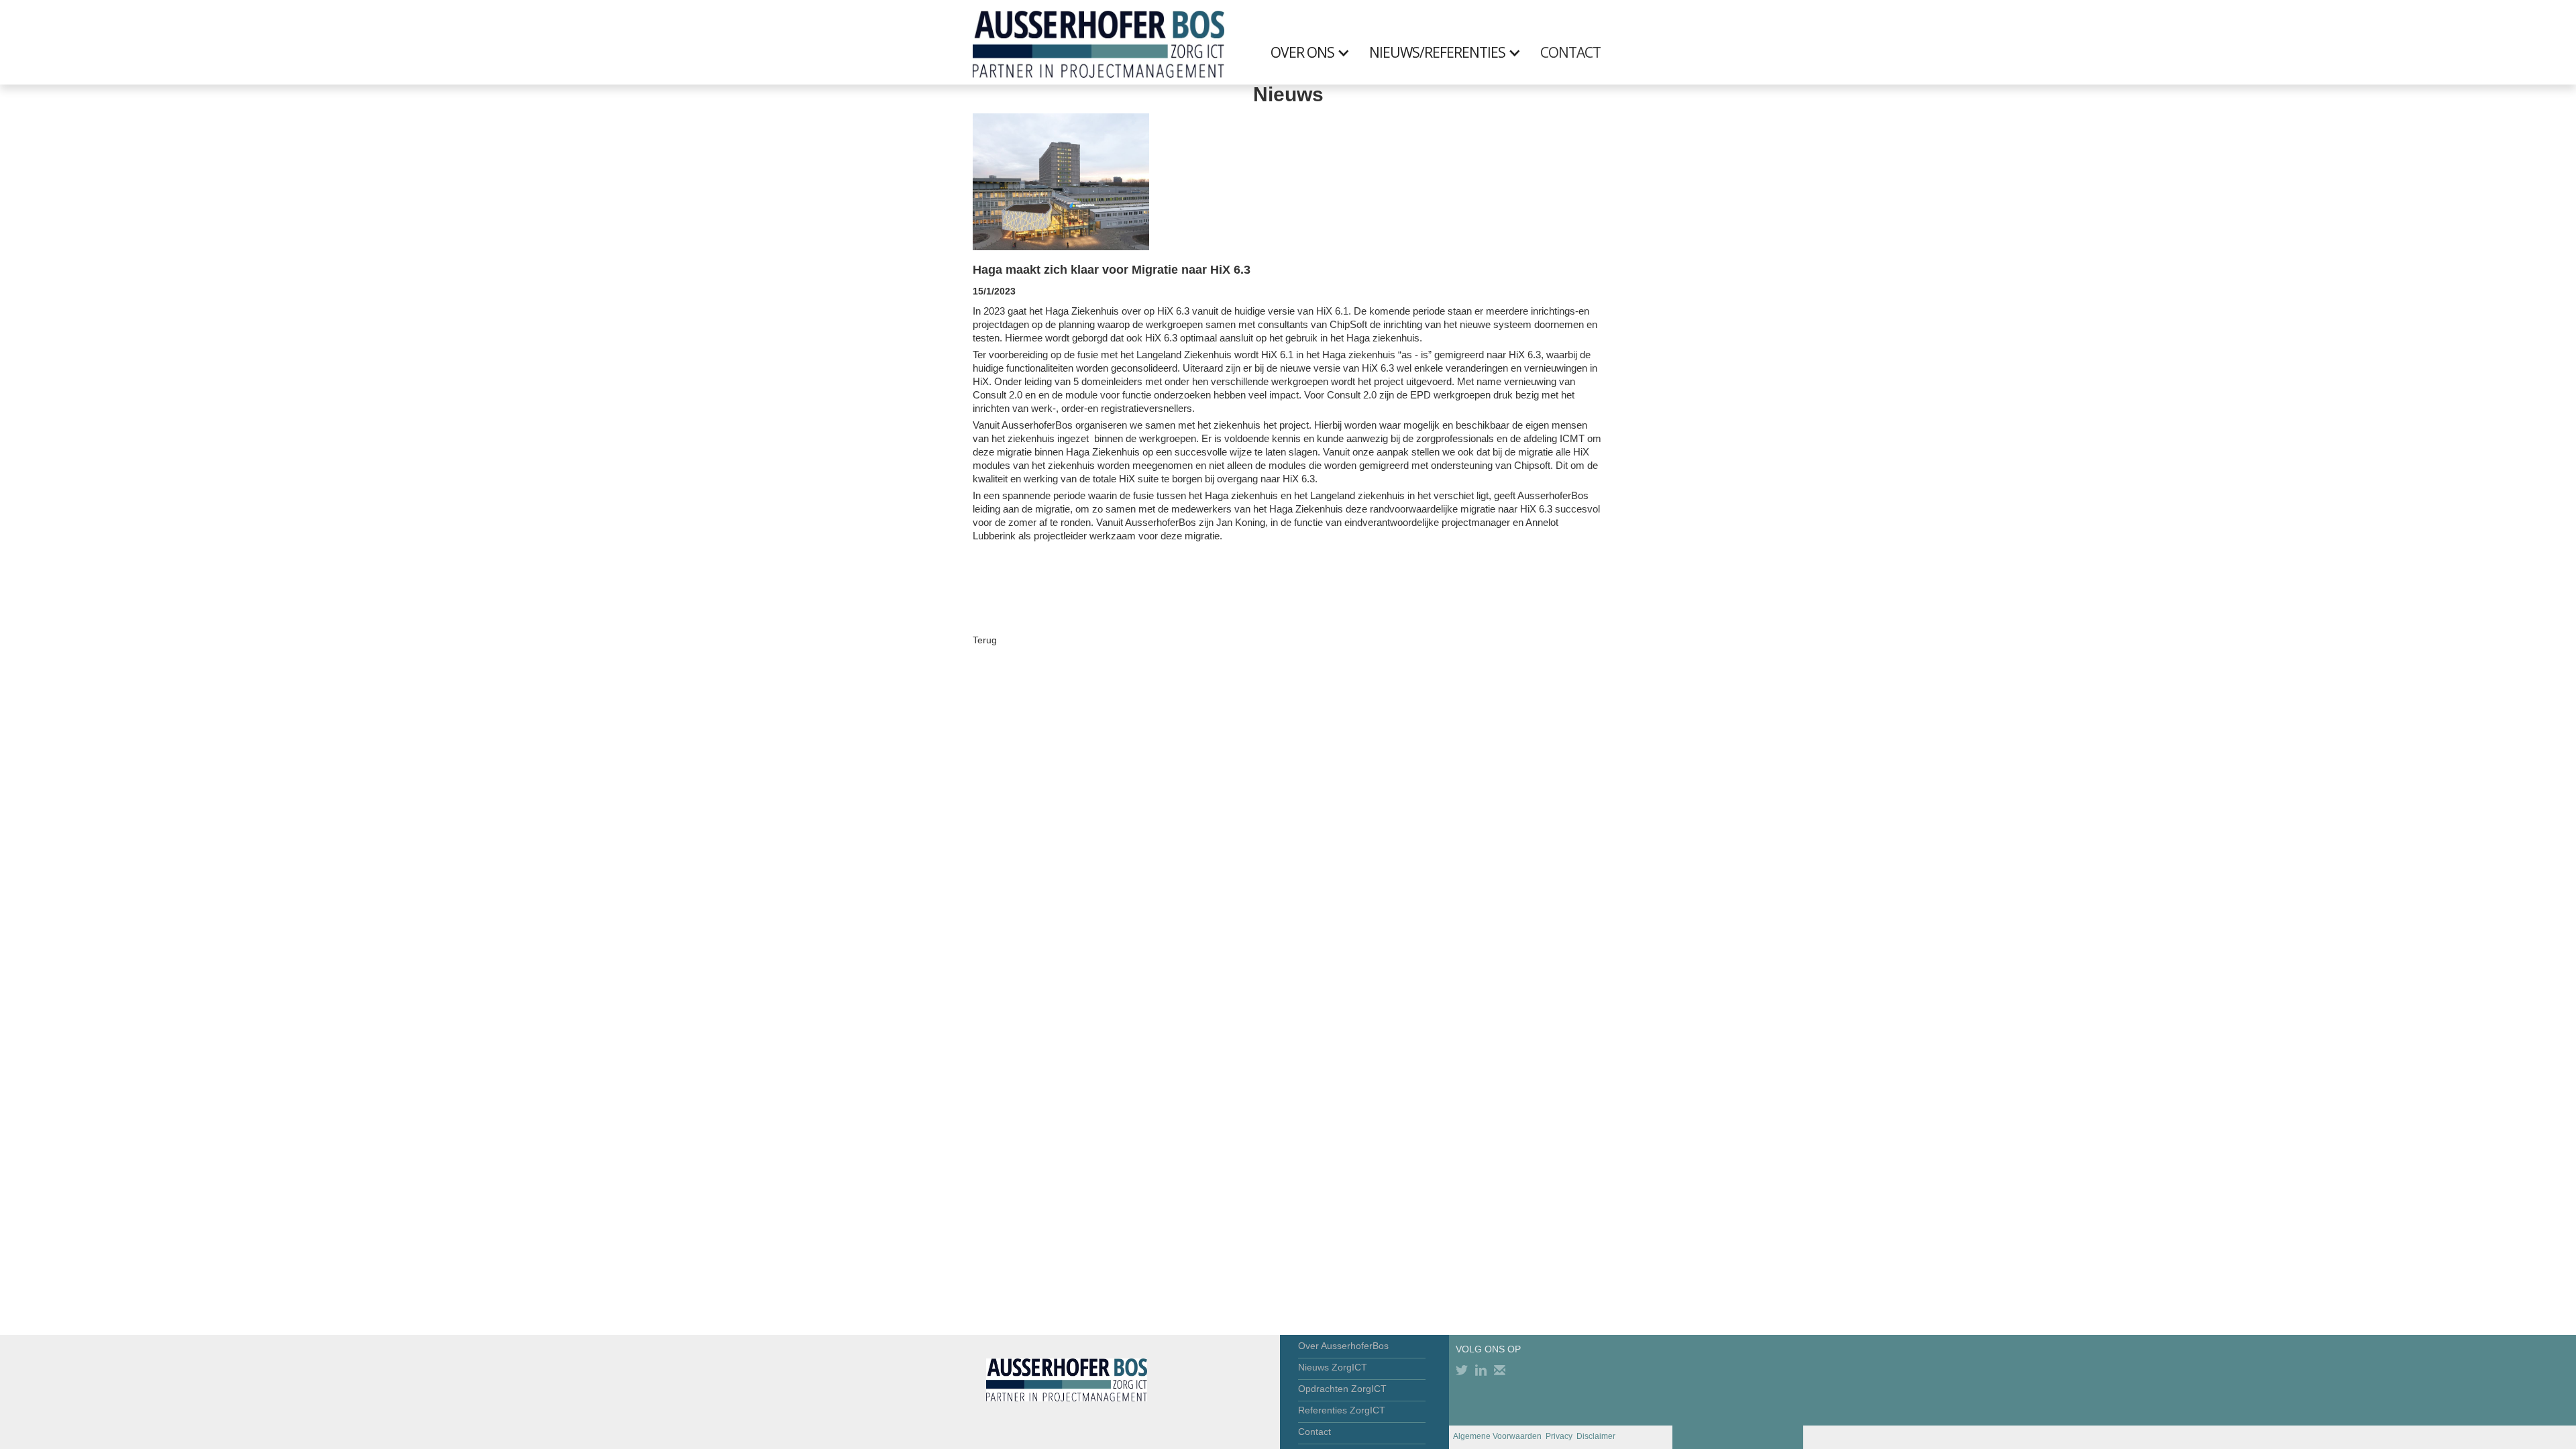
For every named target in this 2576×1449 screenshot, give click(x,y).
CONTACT (1570, 52)
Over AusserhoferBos (1343, 1346)
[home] (1098, 42)
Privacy (1559, 1436)
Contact (1314, 1432)
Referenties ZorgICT (1342, 1410)
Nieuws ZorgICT (1333, 1367)
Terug (985, 640)
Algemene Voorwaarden (1497, 1436)
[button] (1317, 52)
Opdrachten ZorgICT (1342, 1389)
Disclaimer (1596, 1436)
